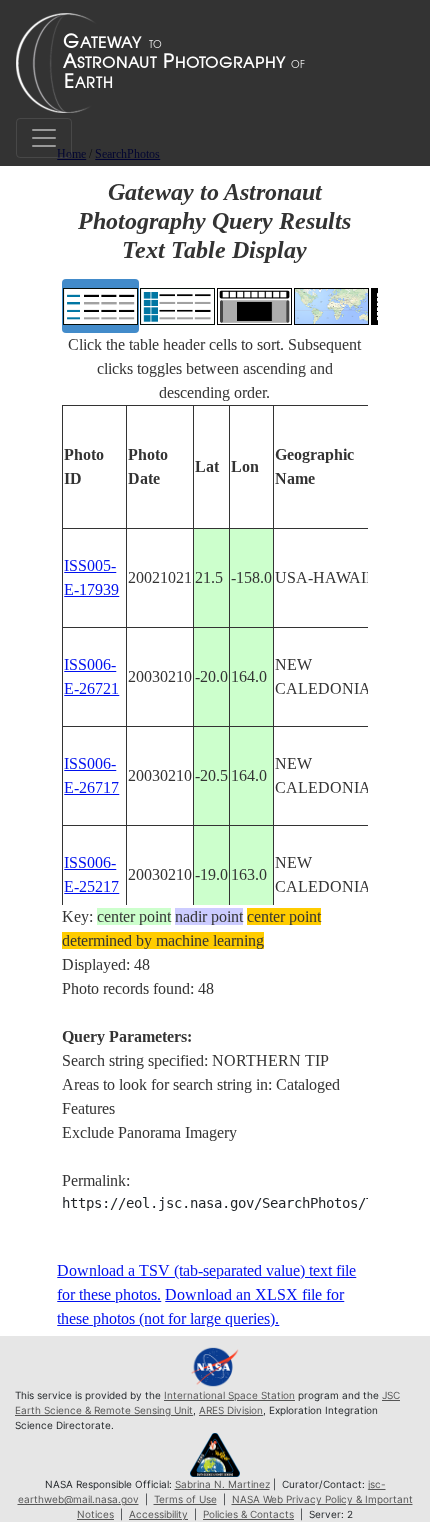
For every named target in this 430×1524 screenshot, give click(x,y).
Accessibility (158, 1514)
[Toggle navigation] (44, 138)
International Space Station (229, 1395)
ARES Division (231, 1410)
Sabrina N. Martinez (222, 1484)
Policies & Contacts (248, 1514)
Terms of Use (185, 1499)
